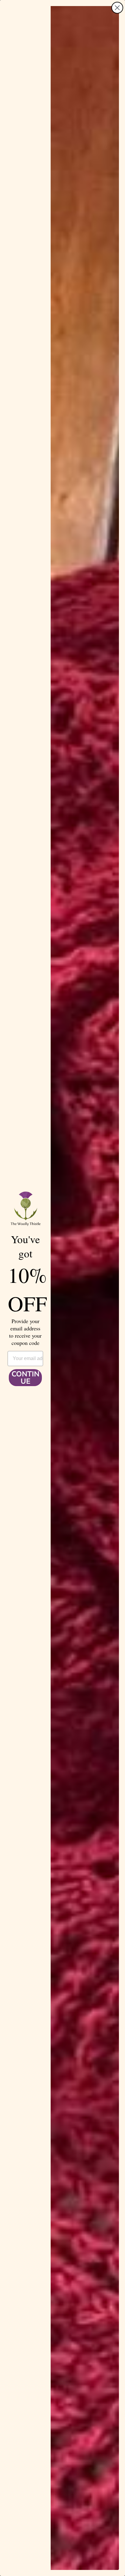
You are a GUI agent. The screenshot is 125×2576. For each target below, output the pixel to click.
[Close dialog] (117, 8)
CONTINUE (25, 1378)
